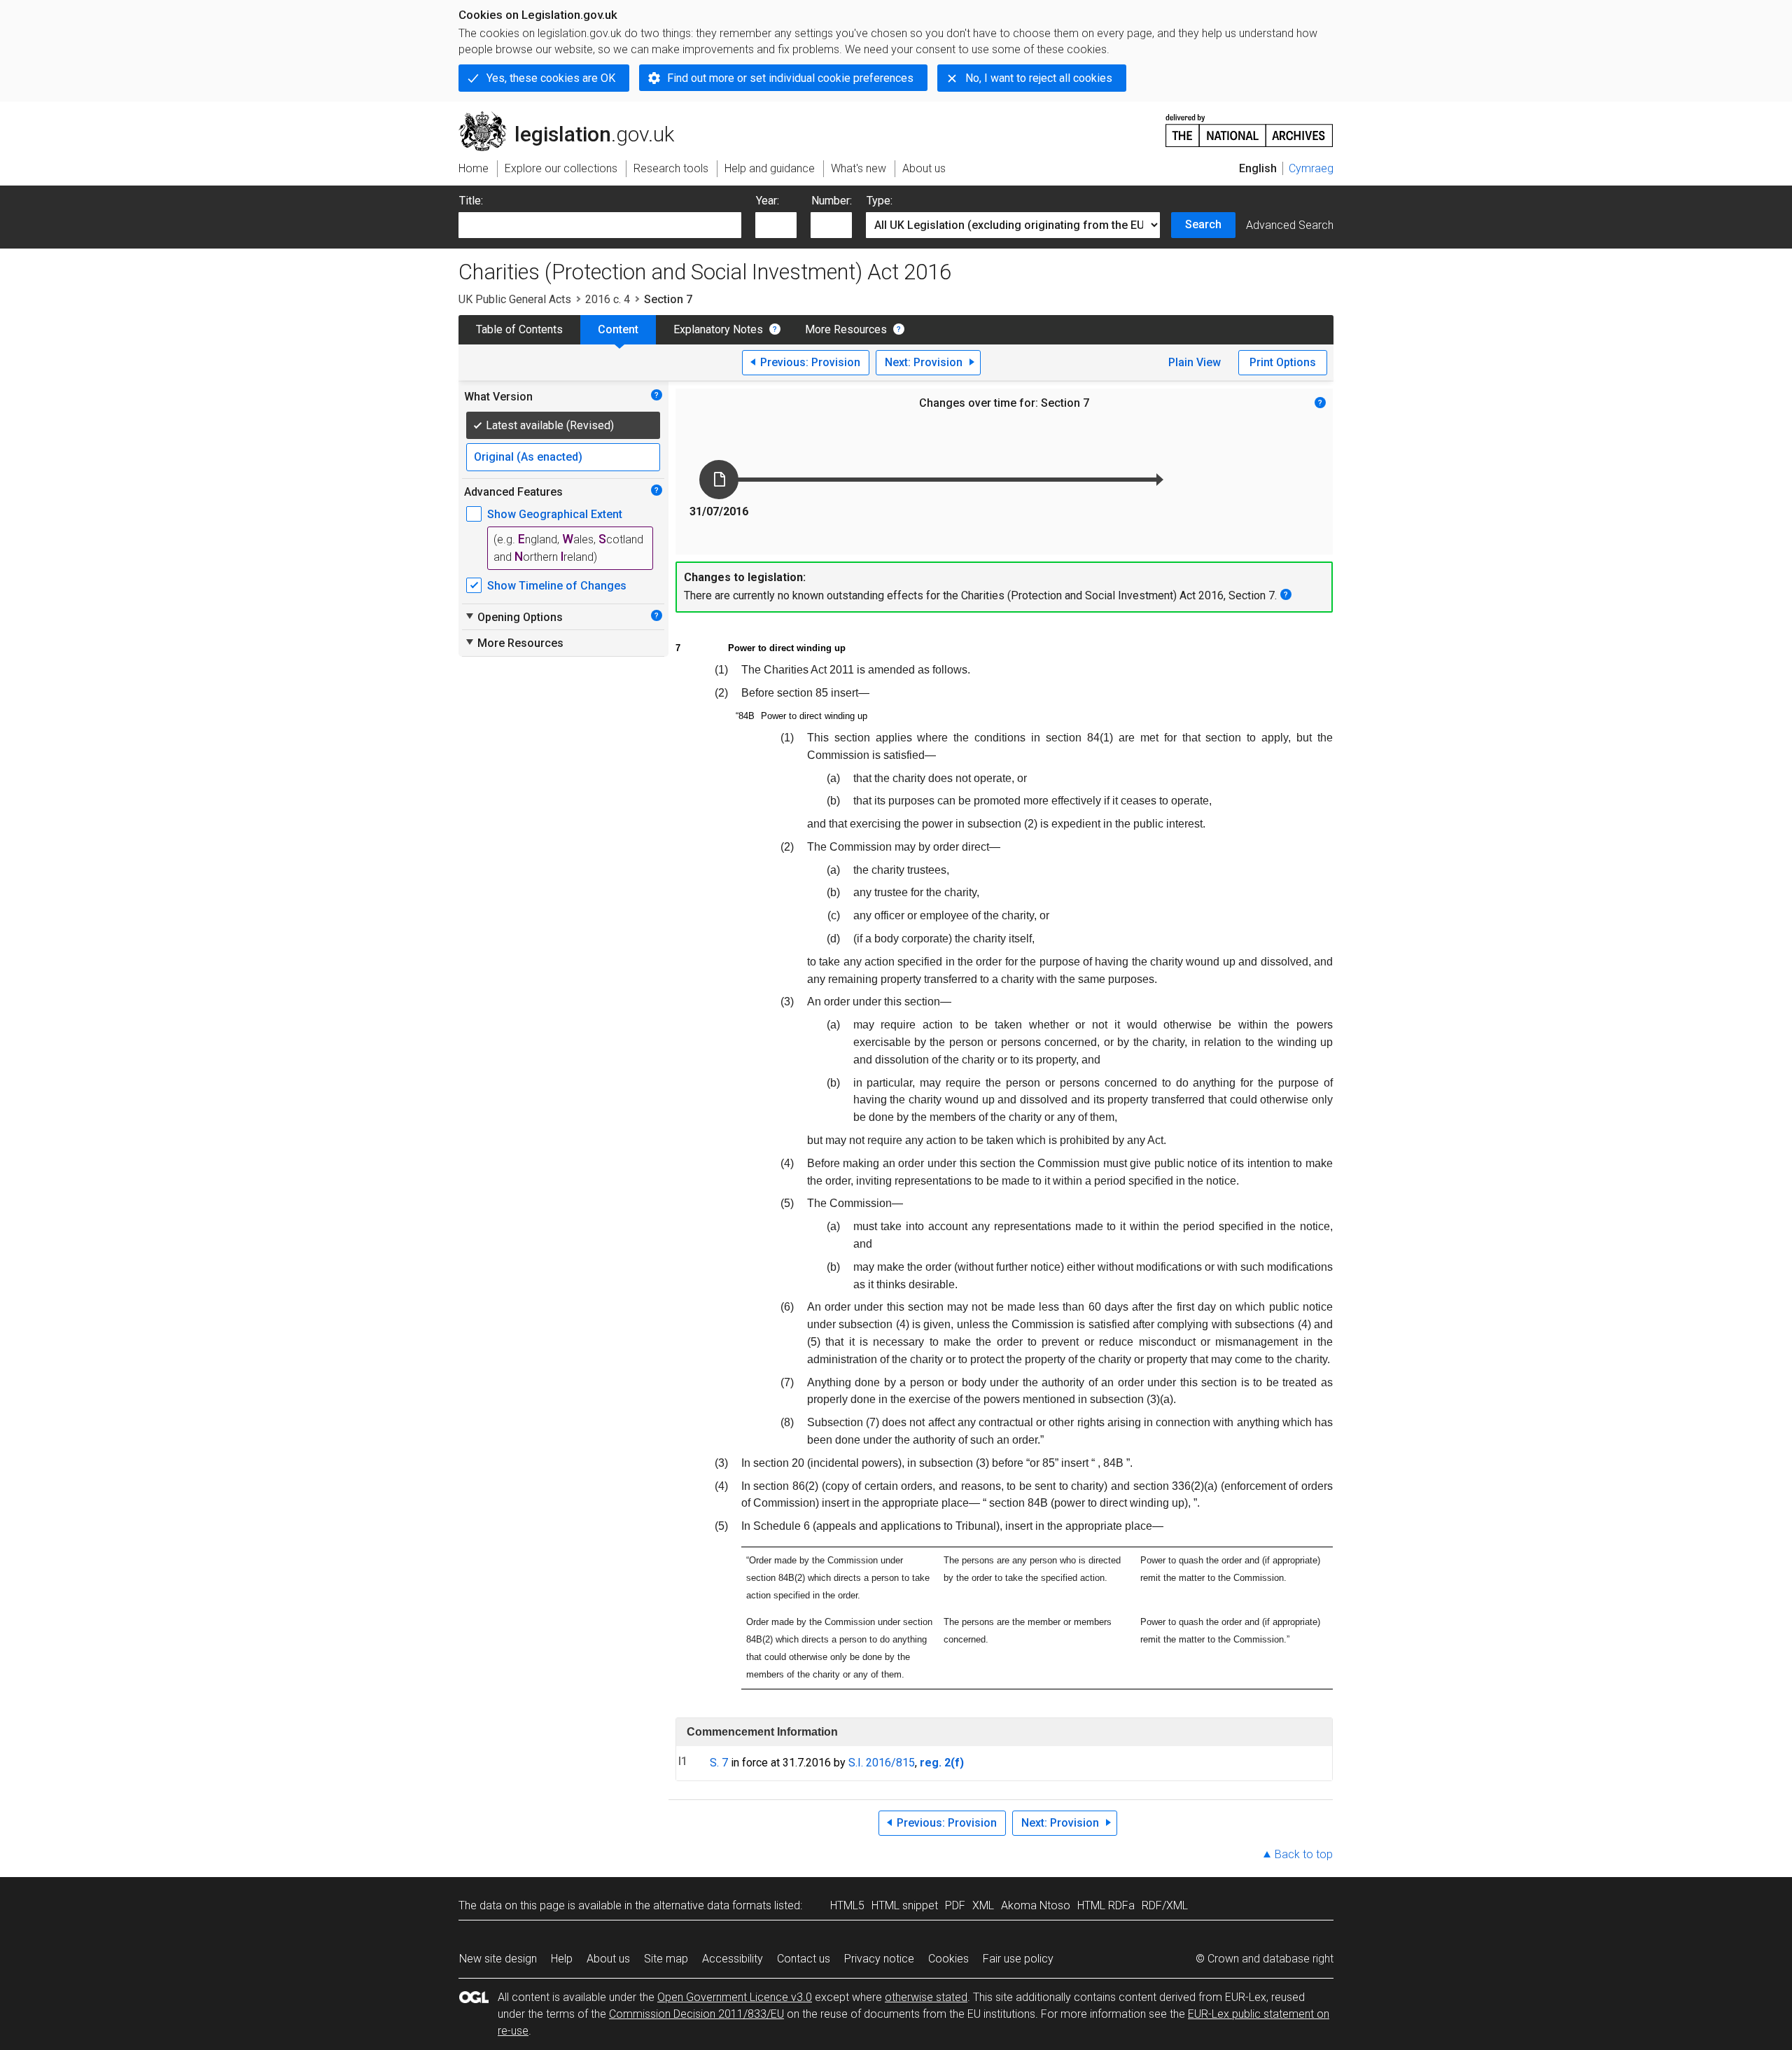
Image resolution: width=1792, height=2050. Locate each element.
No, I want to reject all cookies (1039, 78)
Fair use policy (1018, 1959)
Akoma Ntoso (1036, 1905)
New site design (498, 1959)
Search (1203, 224)
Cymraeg (1311, 168)
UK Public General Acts (515, 299)
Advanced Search (1290, 225)
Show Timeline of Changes (557, 586)
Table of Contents (519, 329)
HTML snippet (905, 1905)
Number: (832, 201)
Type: (880, 201)
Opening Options (513, 617)
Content (618, 329)
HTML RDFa (1106, 1905)
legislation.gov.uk (574, 117)
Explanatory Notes (718, 329)
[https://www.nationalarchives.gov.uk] (1249, 125)
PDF (955, 1905)
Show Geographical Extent (555, 514)
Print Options (1283, 362)
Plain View (1195, 362)
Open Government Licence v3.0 (735, 1997)
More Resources (846, 329)
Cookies (948, 1959)
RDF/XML (1165, 1905)
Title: (471, 201)
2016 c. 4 (608, 299)
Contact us (804, 1959)
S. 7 (719, 1763)
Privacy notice (879, 1959)
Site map (666, 1959)
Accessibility (733, 1959)
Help (562, 1959)
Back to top (1304, 1854)
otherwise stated (926, 1997)
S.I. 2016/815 (882, 1763)
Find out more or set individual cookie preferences (790, 78)
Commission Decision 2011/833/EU (696, 2014)
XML (983, 1905)
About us (608, 1959)
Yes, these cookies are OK (551, 78)
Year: (768, 201)
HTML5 (847, 1905)
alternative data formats (712, 1905)
